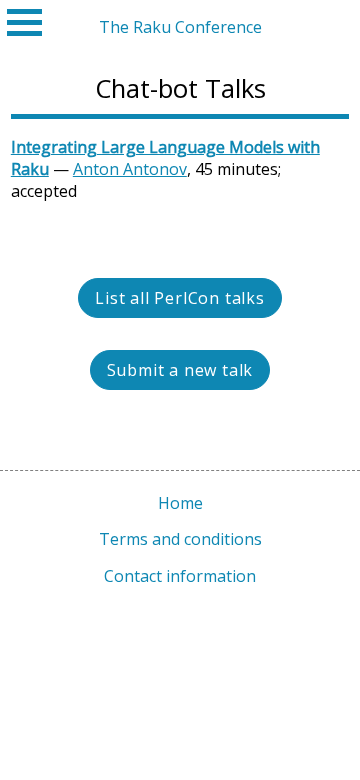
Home (180, 503)
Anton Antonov (130, 169)
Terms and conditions (180, 539)
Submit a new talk (180, 370)
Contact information (180, 576)
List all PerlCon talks (180, 298)
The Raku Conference (180, 27)
